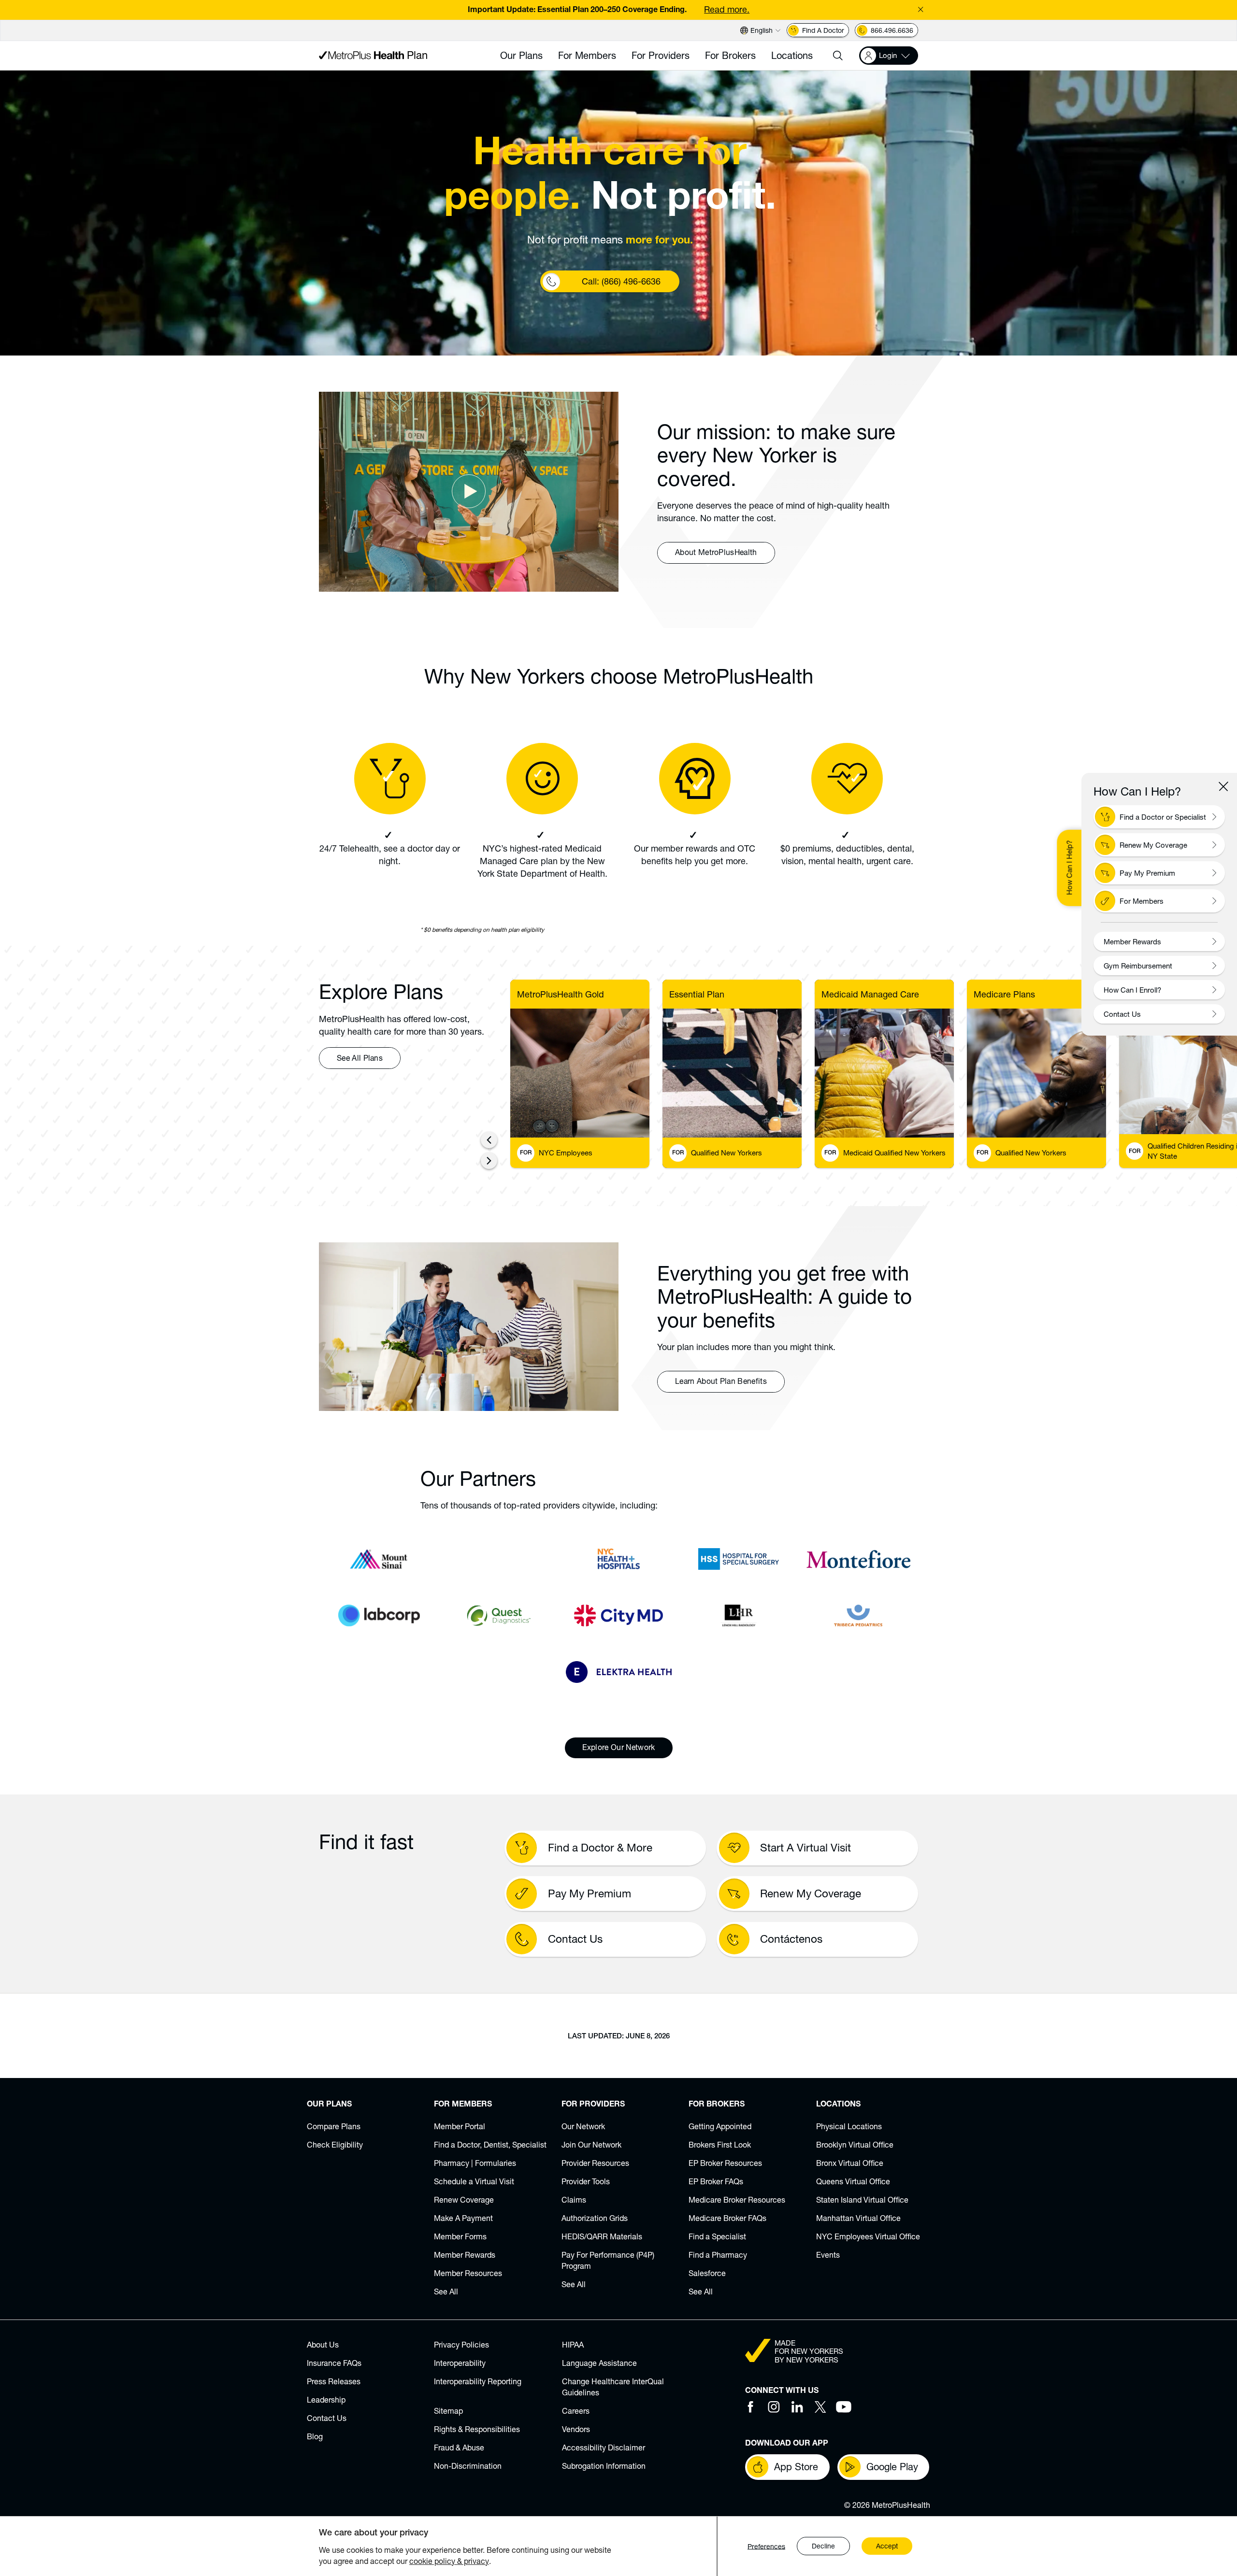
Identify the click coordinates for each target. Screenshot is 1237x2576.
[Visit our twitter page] (820, 2407)
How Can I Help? (1069, 868)
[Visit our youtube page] (844, 2407)
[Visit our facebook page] (751, 2407)
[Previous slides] (489, 1140)
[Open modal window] (469, 492)
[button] (838, 56)
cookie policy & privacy (449, 2561)
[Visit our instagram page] (774, 2407)
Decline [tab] (823, 2546)
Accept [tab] (887, 2546)
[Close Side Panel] (1223, 786)
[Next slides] (489, 1161)
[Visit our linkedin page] (797, 2407)
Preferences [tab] (766, 2546)
